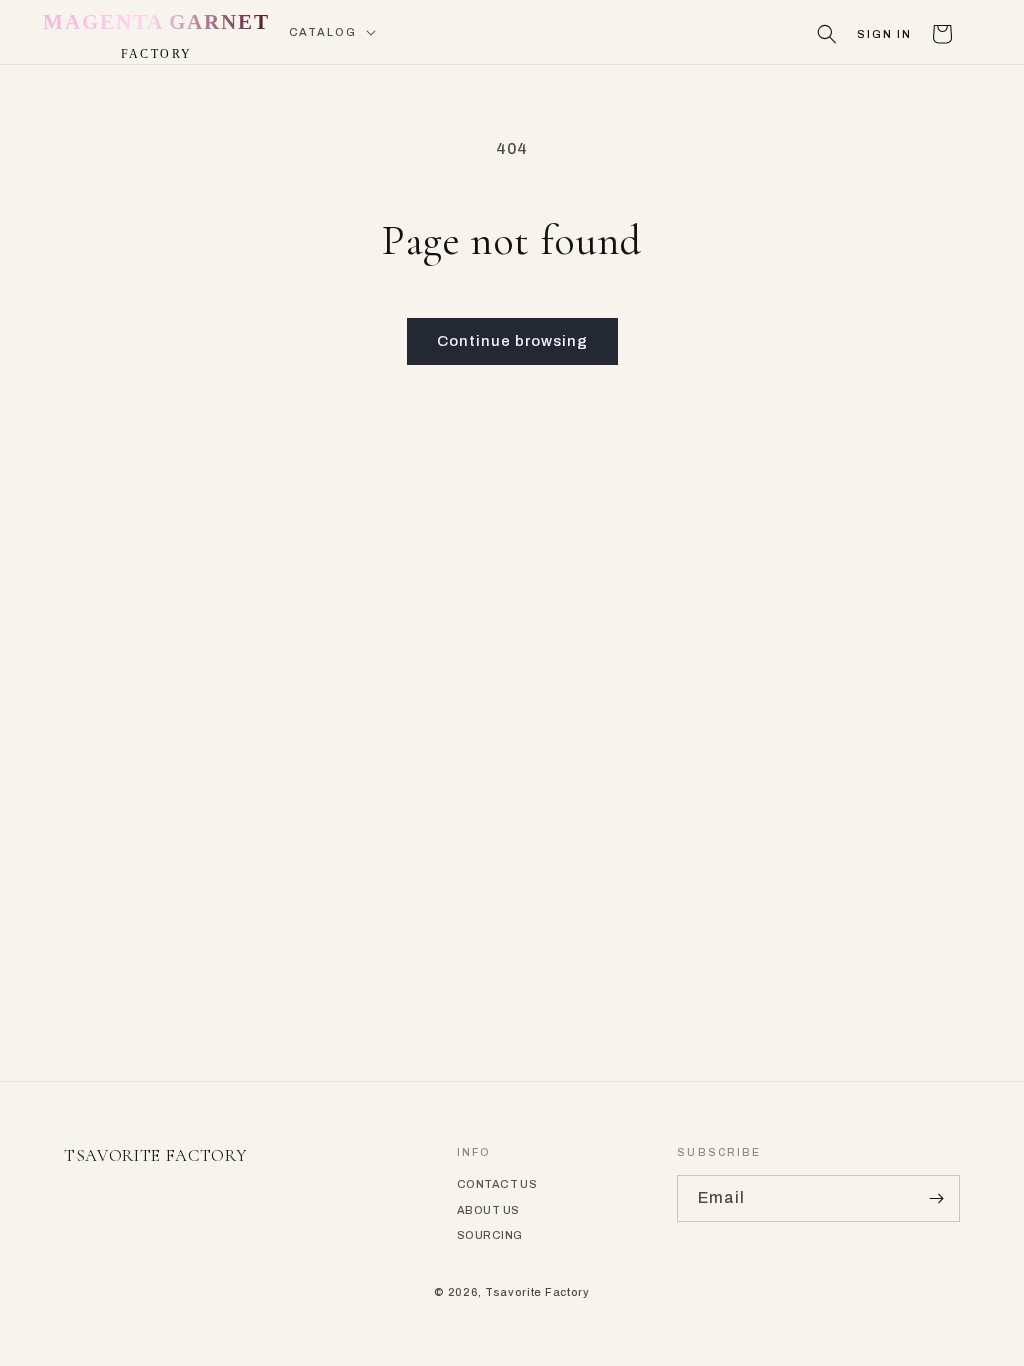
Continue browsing (512, 341)
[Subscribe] (937, 1198)
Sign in (884, 34)
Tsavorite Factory (537, 1292)
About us (488, 1210)
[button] (331, 32)
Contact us (497, 1184)
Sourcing (490, 1235)
